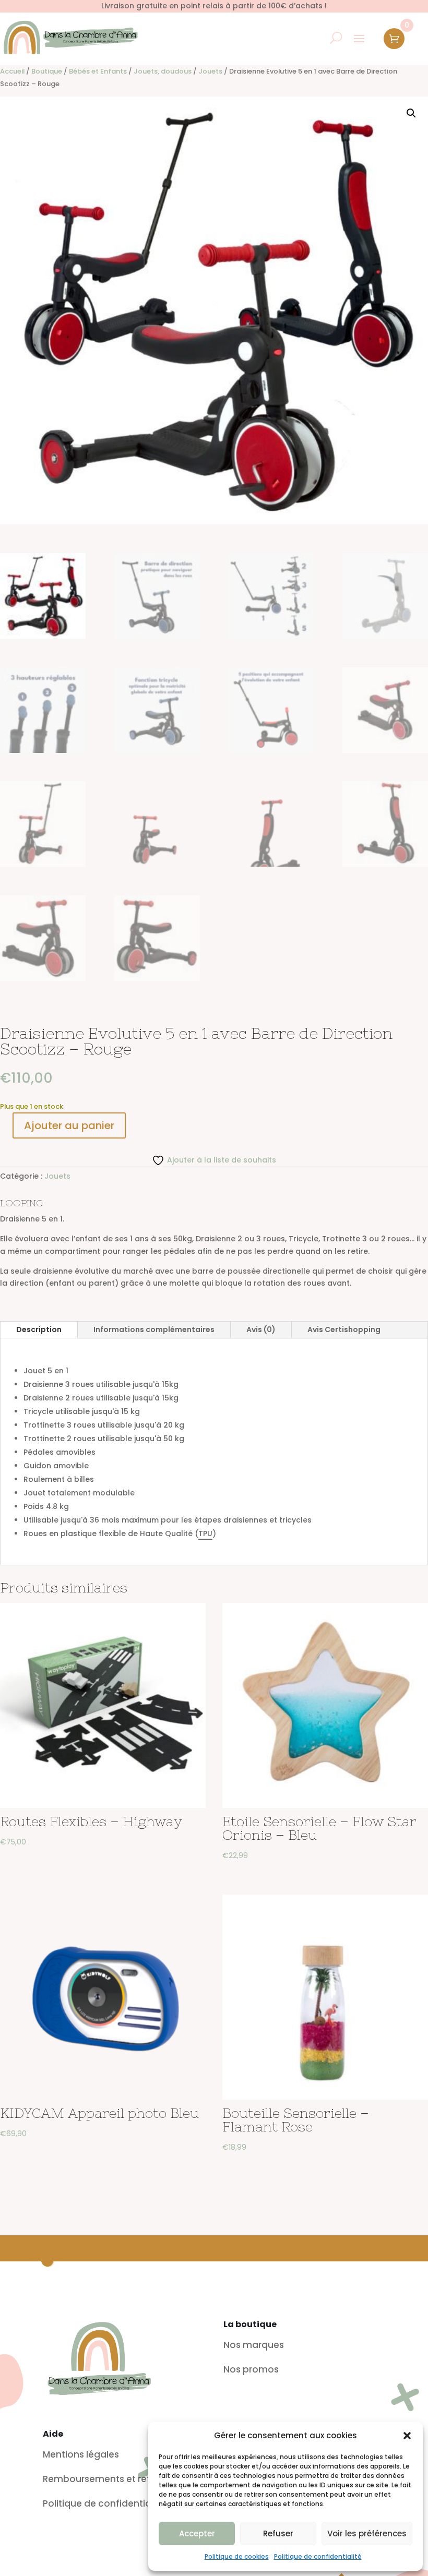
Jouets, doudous (163, 71)
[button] (407, 2436)
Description (39, 1329)
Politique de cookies (237, 2556)
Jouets (210, 71)
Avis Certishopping (344, 1329)
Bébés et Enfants (98, 71)
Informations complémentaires (154, 1329)
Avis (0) (261, 1329)
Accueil (12, 71)
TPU (205, 1533)
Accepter (197, 2533)
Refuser (278, 2533)
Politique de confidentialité (318, 2556)
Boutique (47, 71)
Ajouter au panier (69, 1125)
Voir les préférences (367, 2533)
